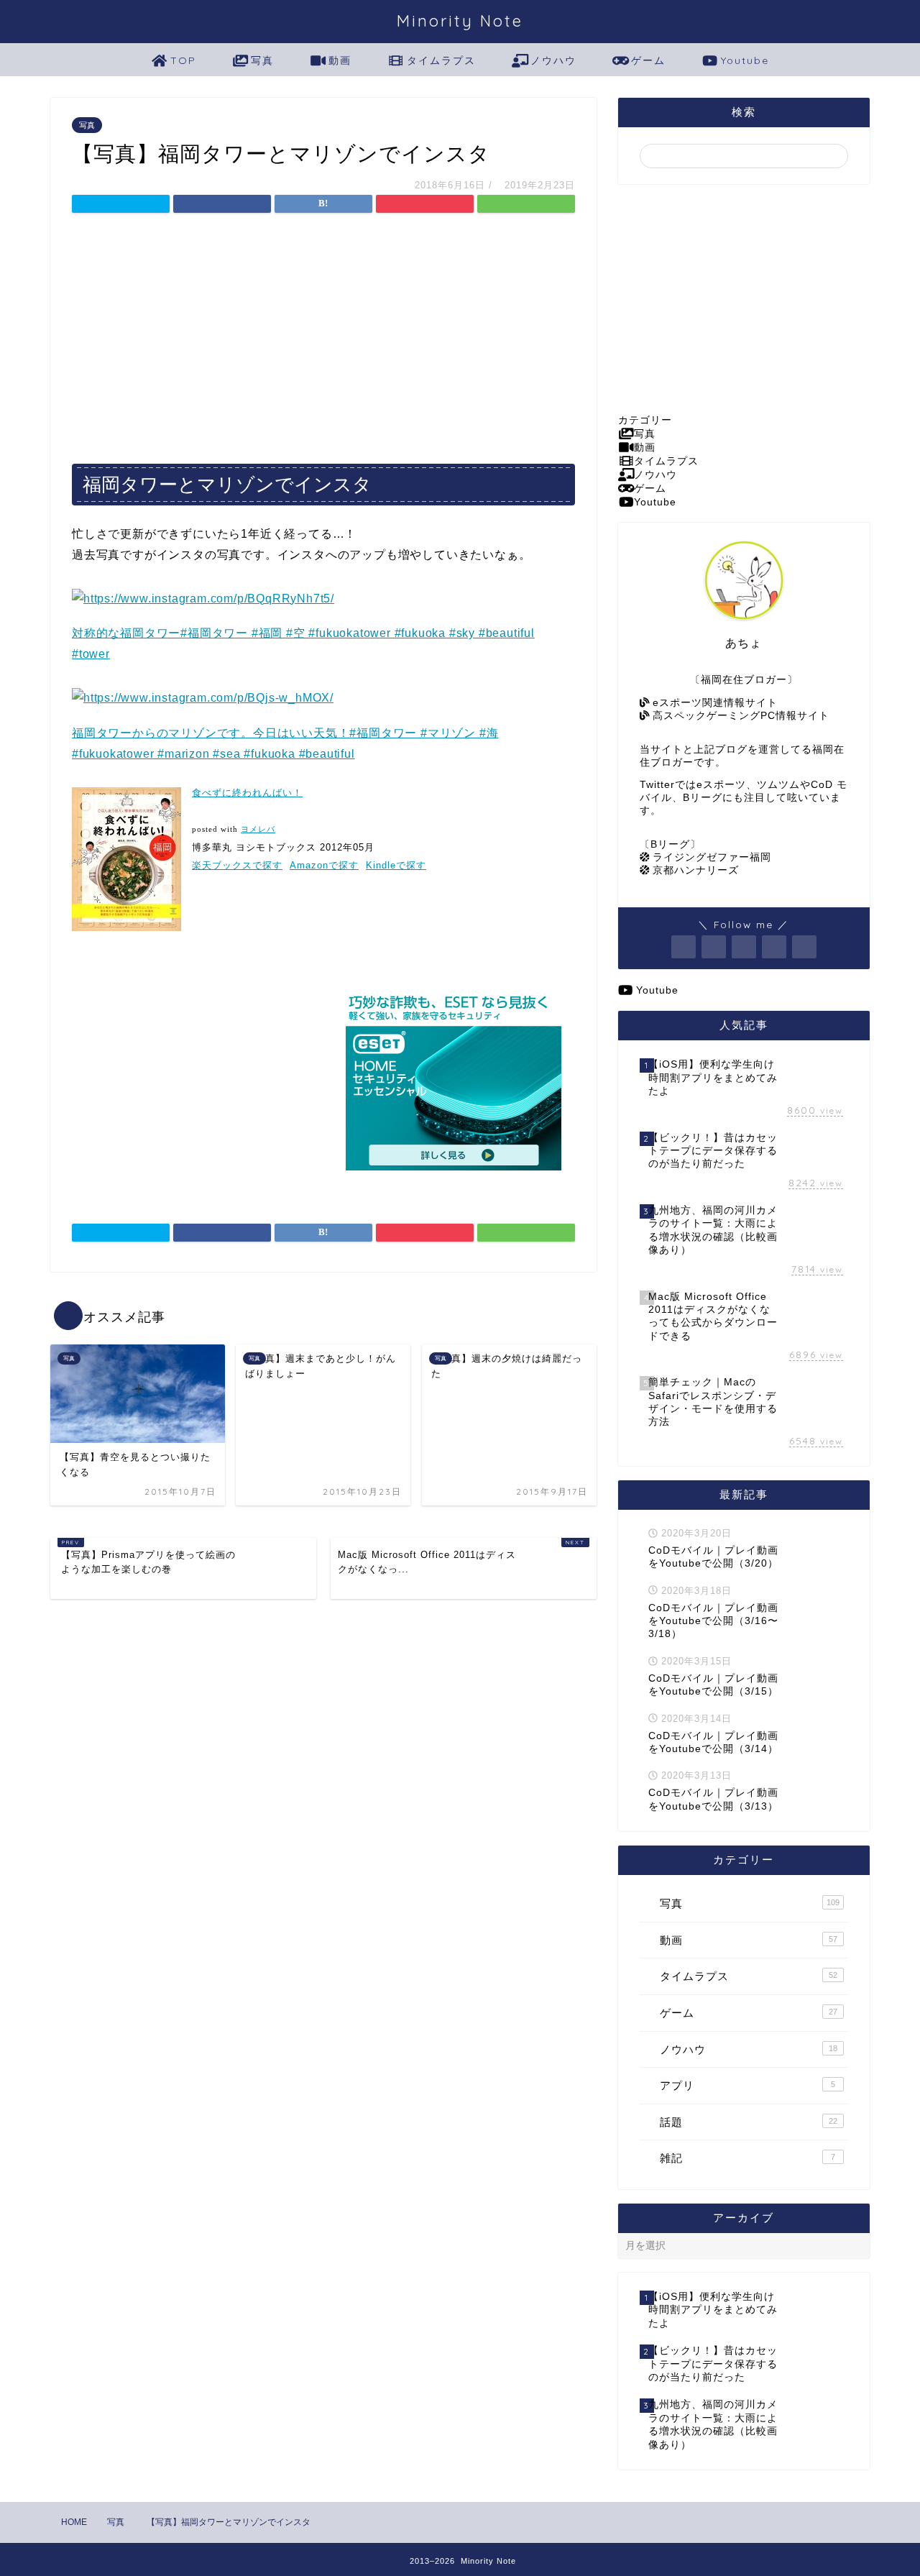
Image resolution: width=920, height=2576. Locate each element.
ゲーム (648, 60)
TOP (183, 60)
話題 (749, 2122)
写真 (262, 60)
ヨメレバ (258, 829)
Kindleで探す (396, 865)
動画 (340, 60)
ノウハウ (553, 60)
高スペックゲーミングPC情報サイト (739, 716)
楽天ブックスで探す (237, 865)
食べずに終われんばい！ (247, 793)
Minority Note (460, 20)
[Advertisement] (323, 334)
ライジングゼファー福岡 (710, 857)
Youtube (745, 60)
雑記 (747, 2158)
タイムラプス (441, 60)
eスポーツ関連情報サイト (713, 703)
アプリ (747, 2085)
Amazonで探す (324, 865)
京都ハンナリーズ (694, 870)
